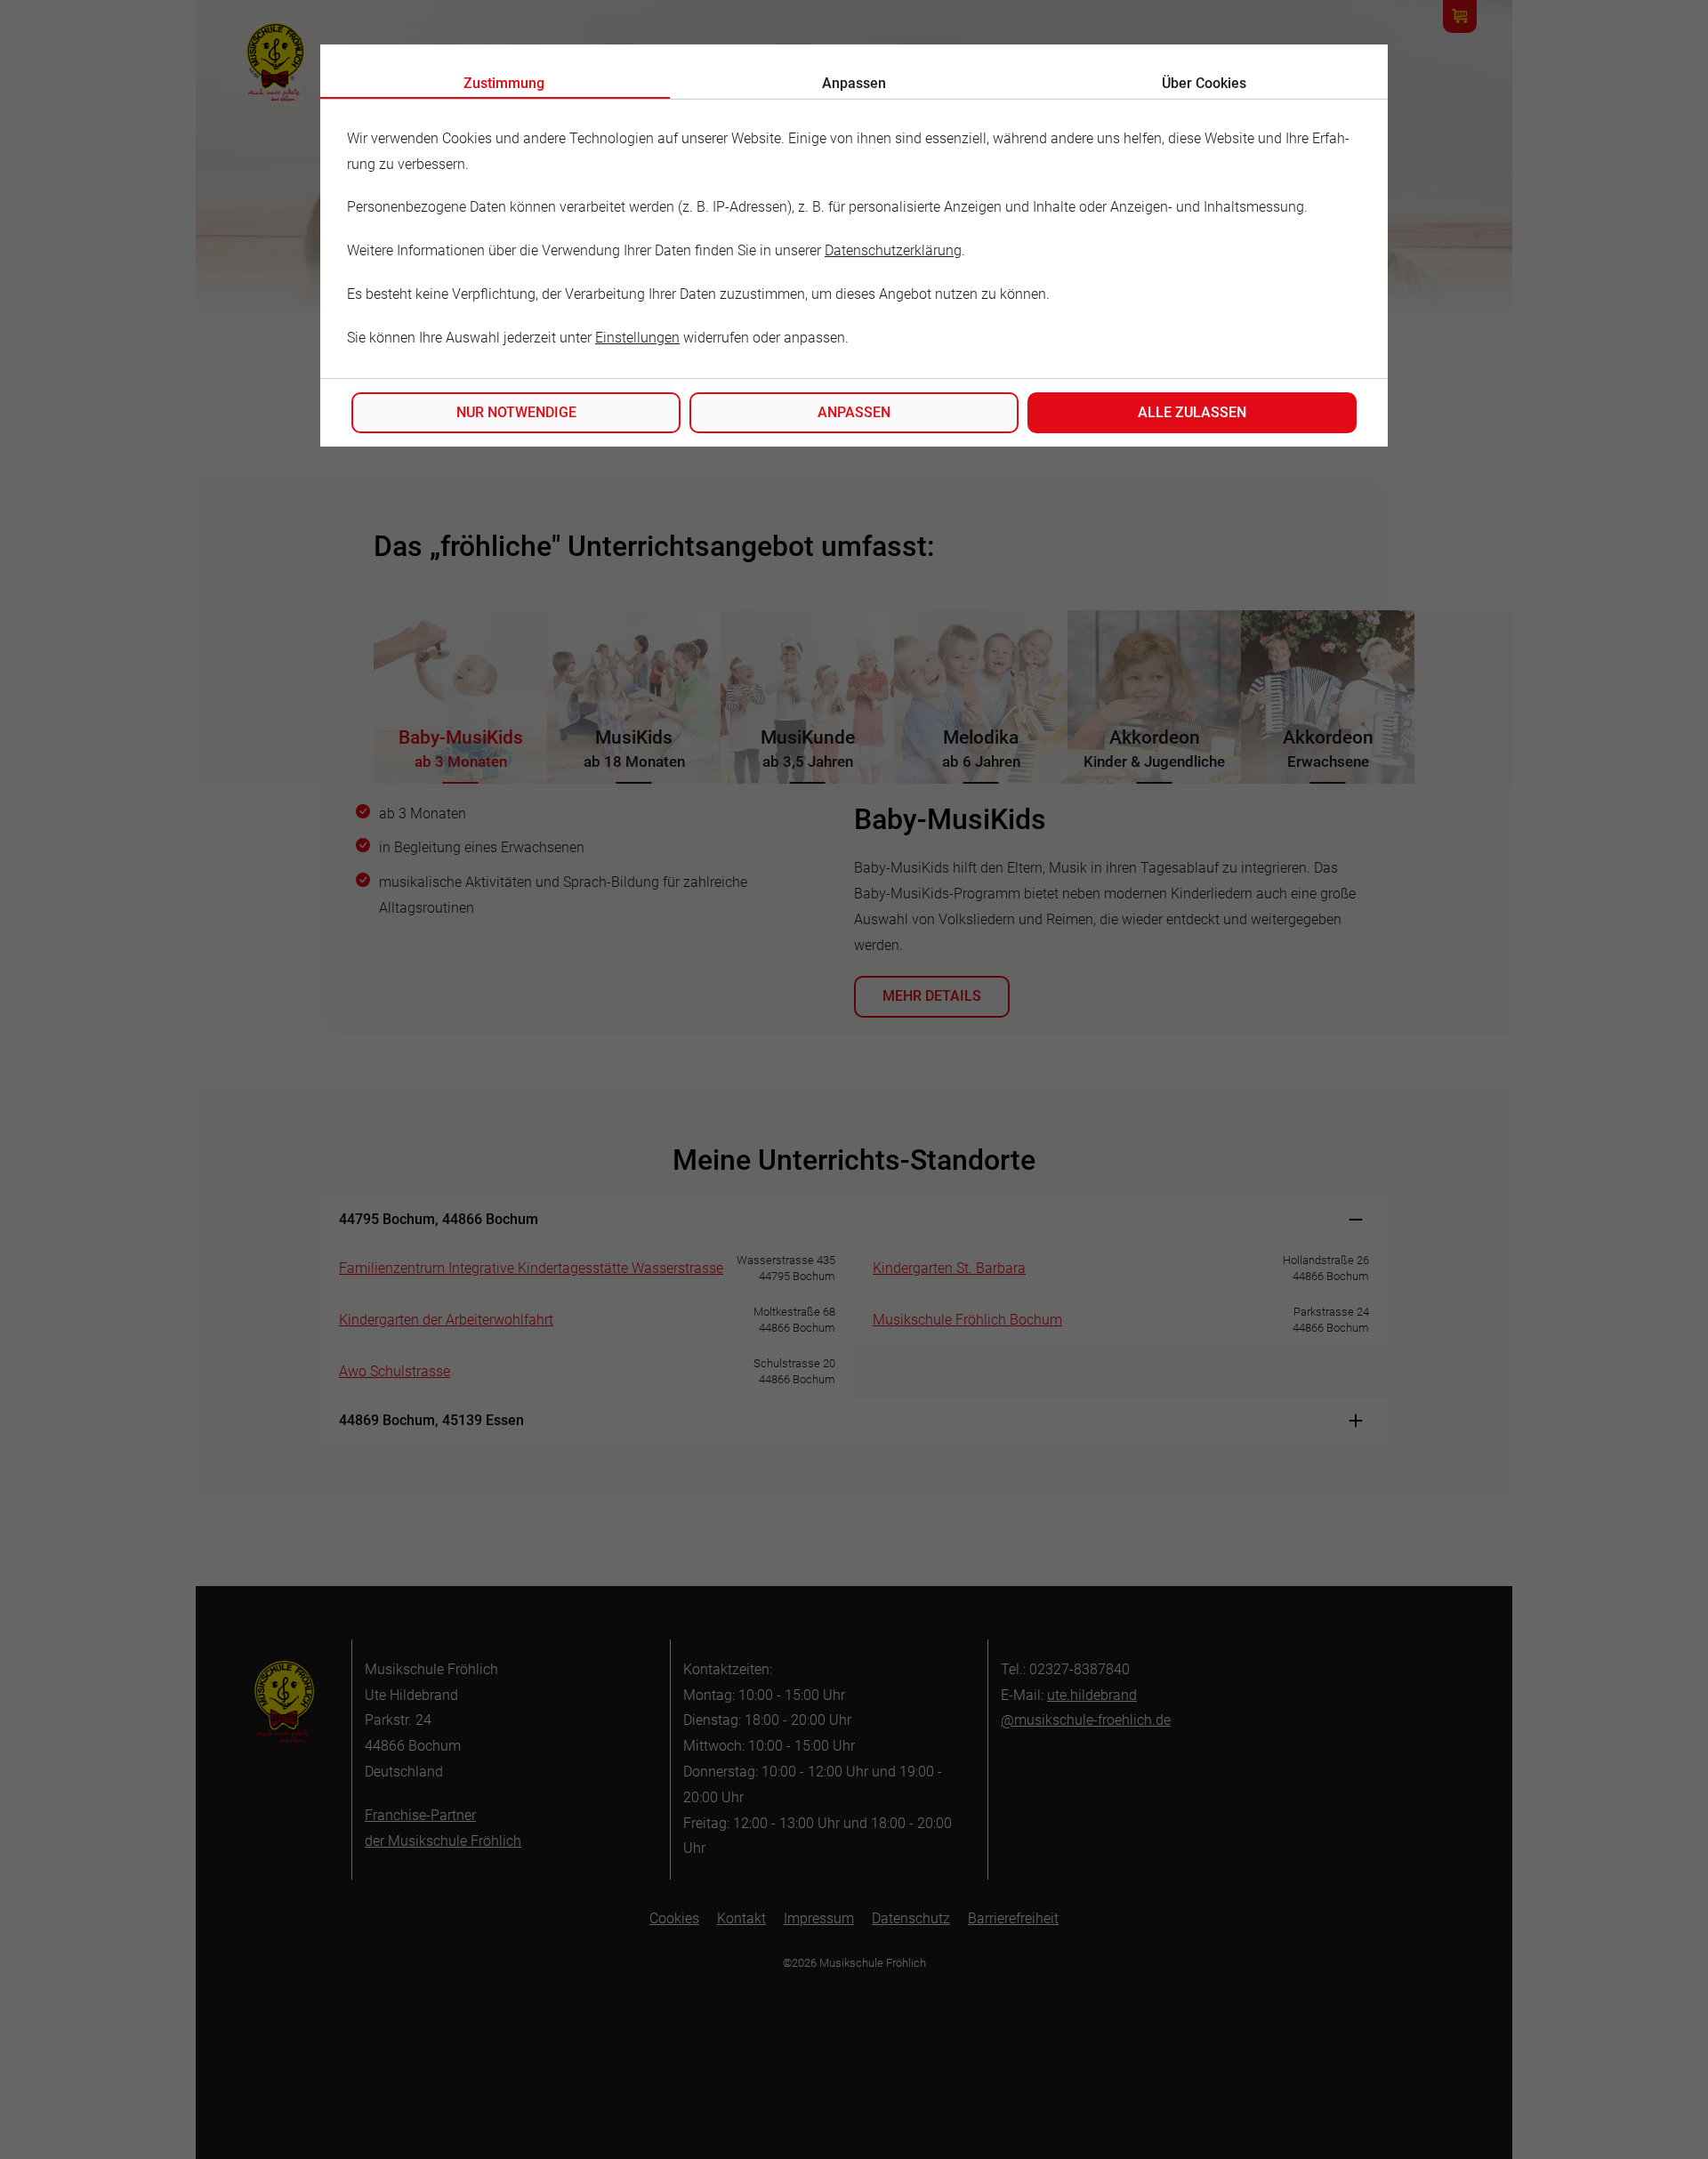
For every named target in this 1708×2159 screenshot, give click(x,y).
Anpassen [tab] (854, 83)
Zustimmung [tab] (504, 83)
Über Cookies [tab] (1204, 83)
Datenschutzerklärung (893, 250)
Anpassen (854, 412)
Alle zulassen (1192, 412)
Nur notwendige (516, 412)
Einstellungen (637, 338)
